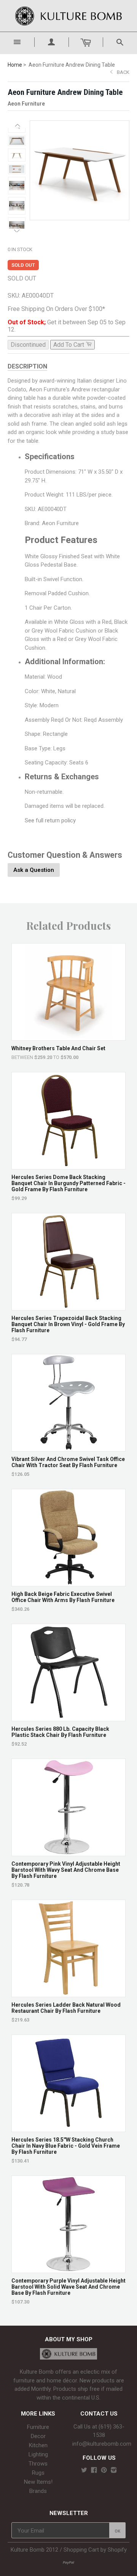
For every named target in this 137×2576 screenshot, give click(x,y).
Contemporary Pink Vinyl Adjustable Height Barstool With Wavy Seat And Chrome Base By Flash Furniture (66, 1870)
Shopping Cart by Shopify (95, 2550)
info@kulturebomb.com (102, 2444)
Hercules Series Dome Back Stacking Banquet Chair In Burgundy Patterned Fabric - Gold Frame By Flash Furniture (68, 1183)
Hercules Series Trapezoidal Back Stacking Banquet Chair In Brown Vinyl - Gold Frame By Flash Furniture (68, 1324)
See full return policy (50, 820)
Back (123, 72)
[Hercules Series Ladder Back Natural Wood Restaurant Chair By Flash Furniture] (69, 1993)
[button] (17, 125)
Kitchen (38, 2445)
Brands (38, 2491)
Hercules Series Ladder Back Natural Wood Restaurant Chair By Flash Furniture (66, 2008)
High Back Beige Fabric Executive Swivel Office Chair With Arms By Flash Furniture (63, 1597)
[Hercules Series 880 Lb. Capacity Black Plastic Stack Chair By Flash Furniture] (69, 1717)
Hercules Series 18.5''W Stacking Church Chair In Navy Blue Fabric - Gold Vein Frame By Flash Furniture (66, 2146)
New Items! (38, 2482)
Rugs (38, 2473)
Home (15, 65)
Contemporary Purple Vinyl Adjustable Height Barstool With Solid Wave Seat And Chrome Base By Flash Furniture (68, 2287)
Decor (38, 2436)
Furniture (38, 2427)
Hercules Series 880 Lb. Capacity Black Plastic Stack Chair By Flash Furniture (60, 1732)
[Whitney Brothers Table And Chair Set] (69, 1037)
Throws (38, 2464)
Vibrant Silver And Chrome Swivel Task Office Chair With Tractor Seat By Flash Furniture (68, 1462)
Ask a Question (34, 870)
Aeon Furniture (26, 104)
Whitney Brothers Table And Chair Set (58, 1048)
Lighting (38, 2454)
